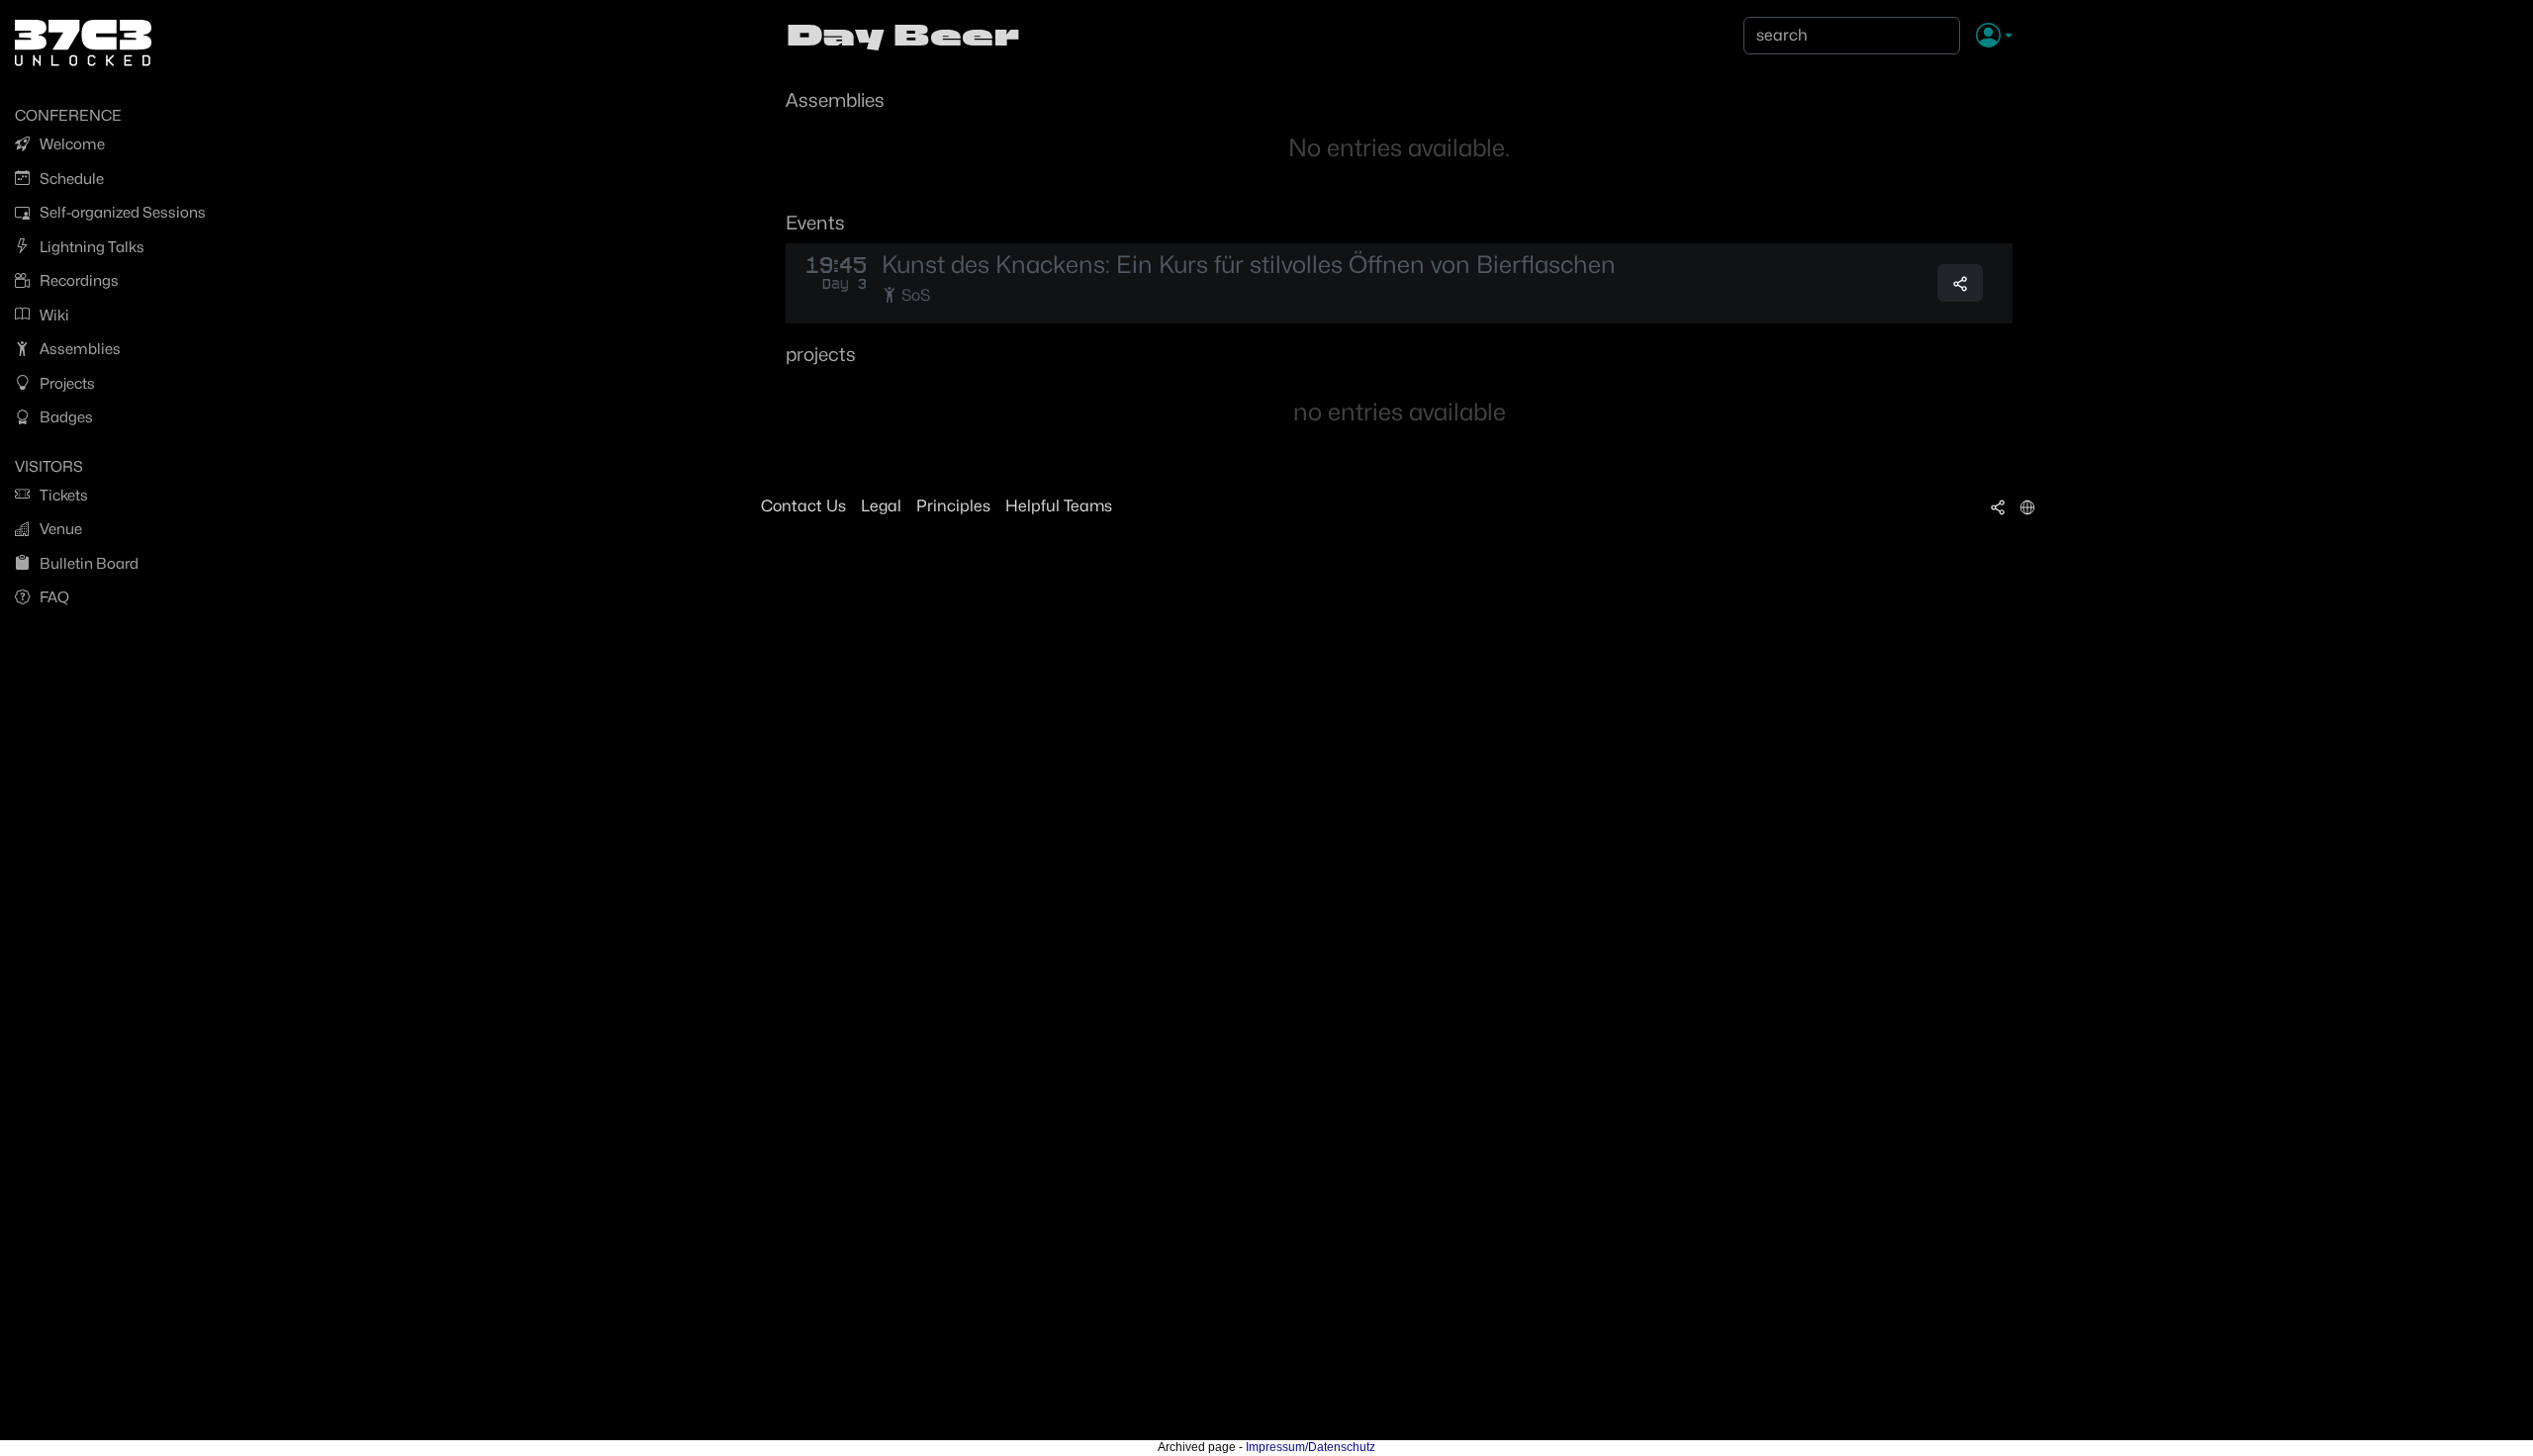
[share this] (1960, 283)
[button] (1994, 37)
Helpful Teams (1059, 506)
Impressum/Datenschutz (1311, 1447)
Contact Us (803, 506)
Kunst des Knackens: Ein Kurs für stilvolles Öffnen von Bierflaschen (1249, 265)
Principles (953, 506)
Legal (881, 506)
